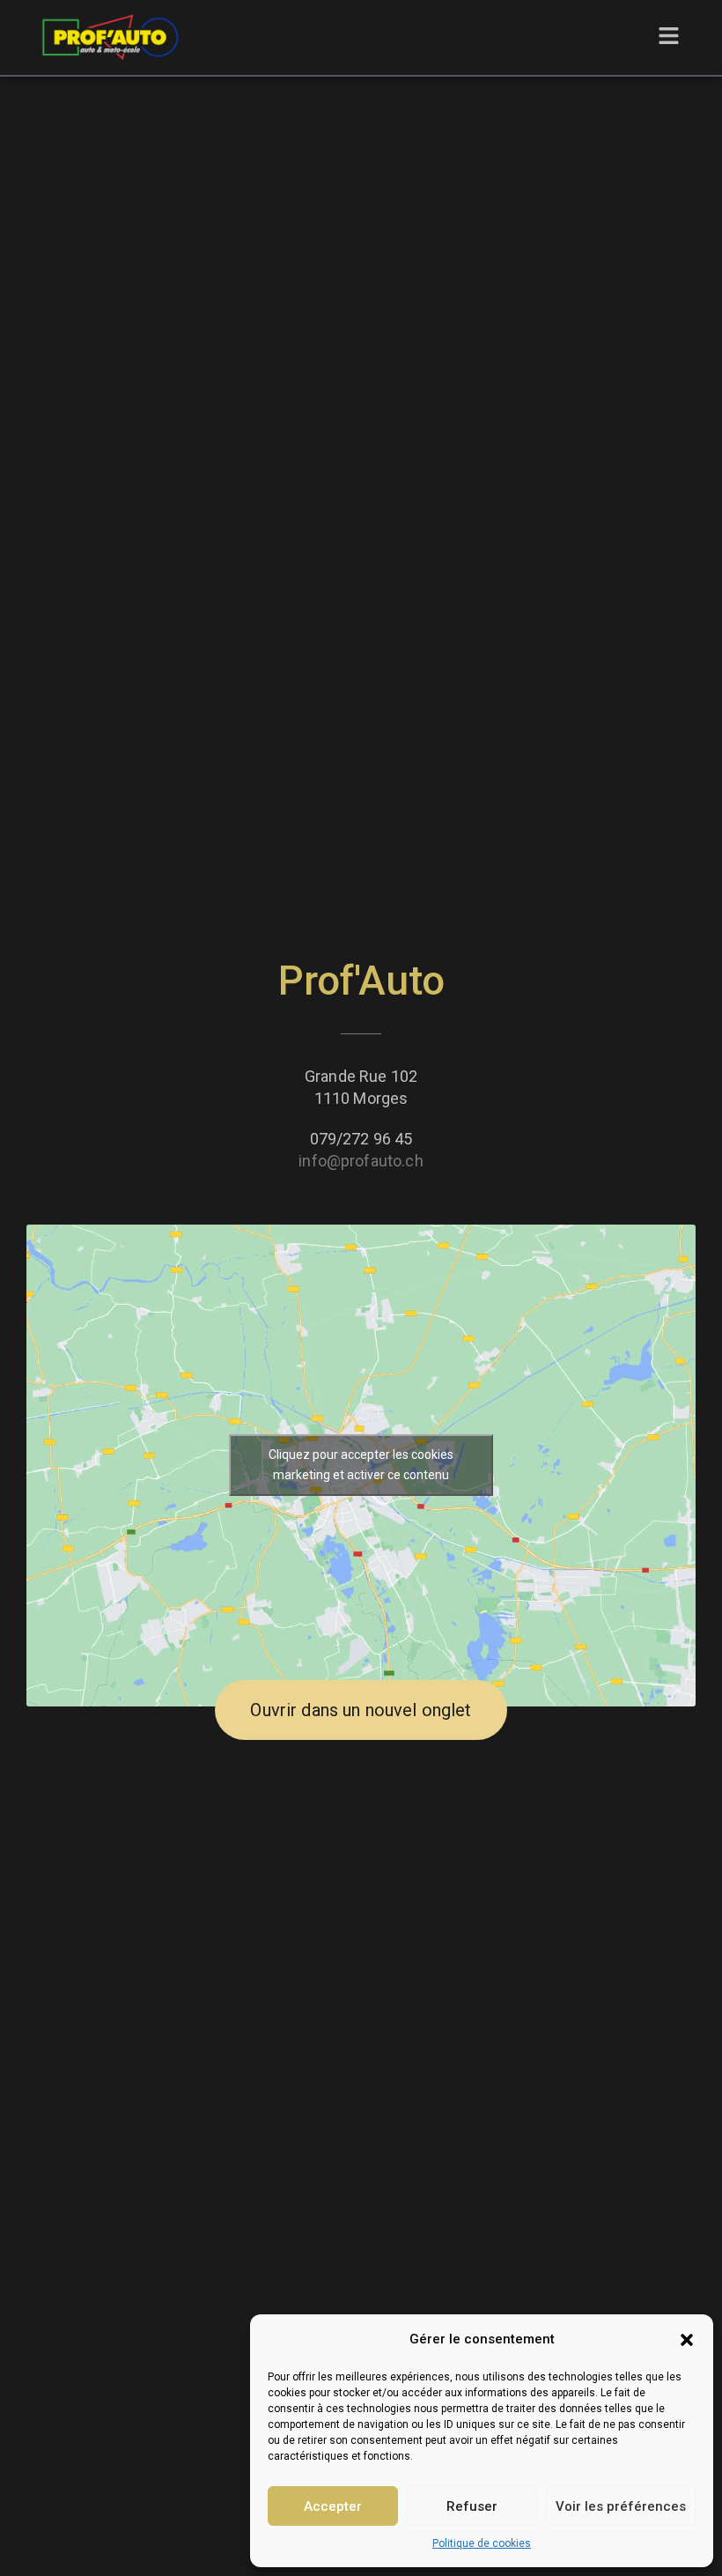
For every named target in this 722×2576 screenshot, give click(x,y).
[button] (687, 2340)
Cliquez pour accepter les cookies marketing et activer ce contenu (361, 1465)
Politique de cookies (482, 2543)
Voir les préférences (621, 2506)
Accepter (333, 2506)
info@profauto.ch (361, 1161)
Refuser (472, 2506)
